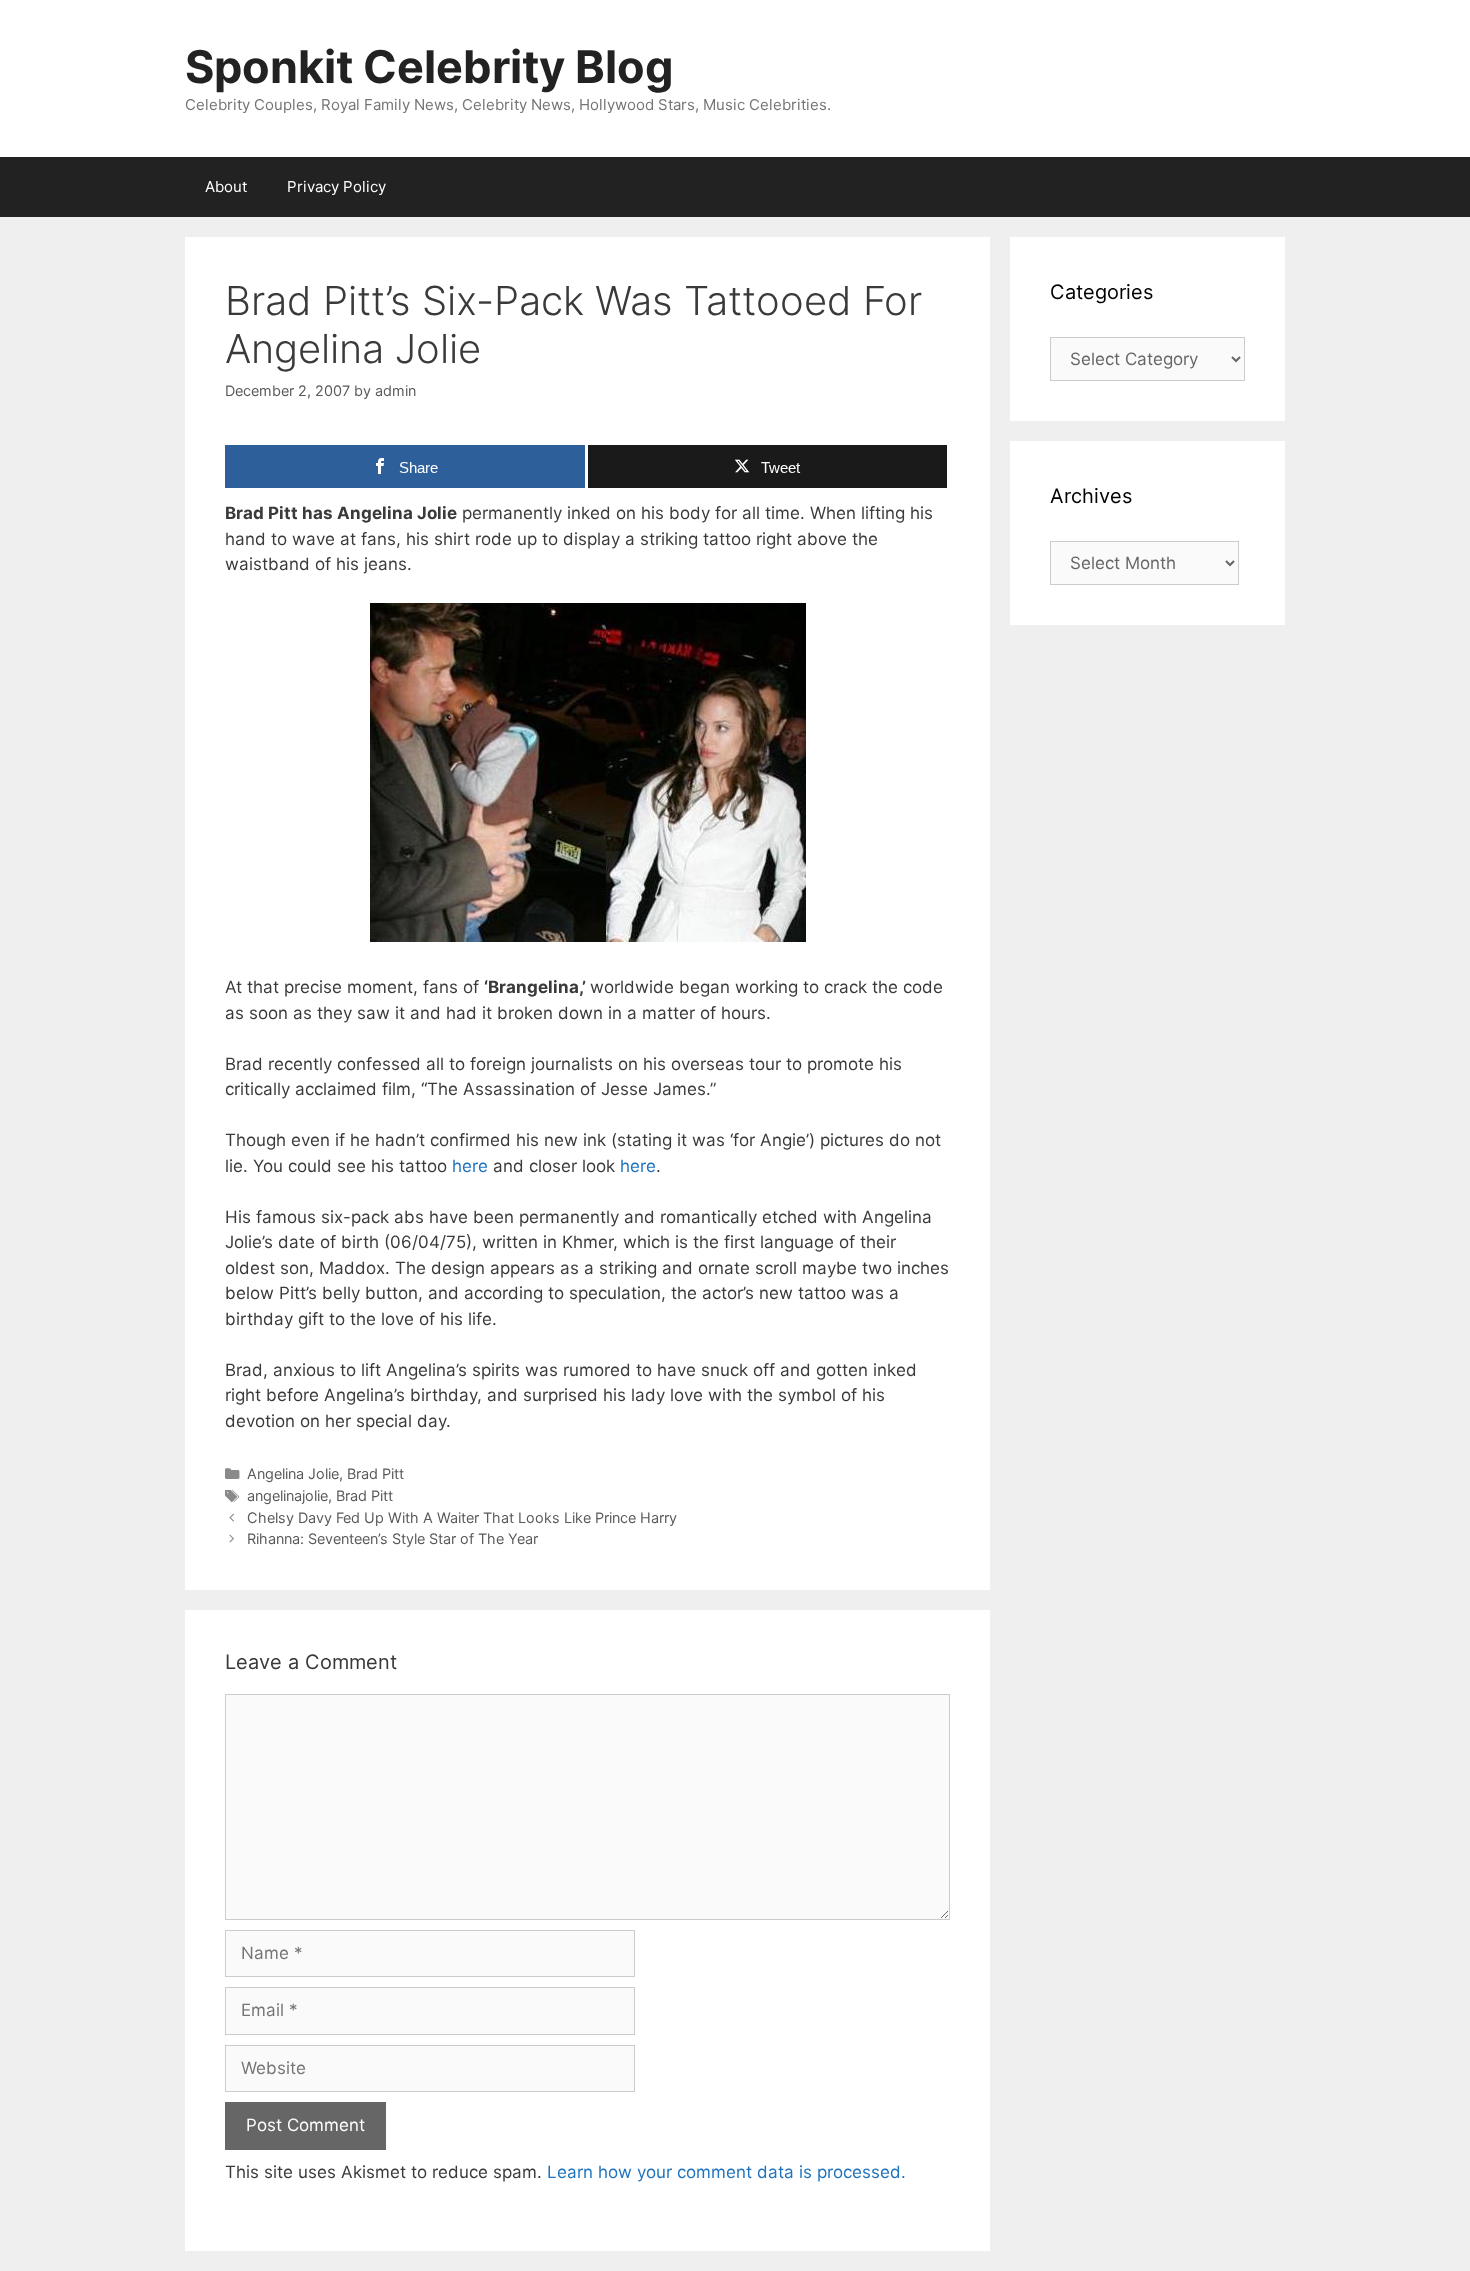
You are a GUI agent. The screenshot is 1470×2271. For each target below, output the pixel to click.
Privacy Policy (336, 186)
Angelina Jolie (293, 1473)
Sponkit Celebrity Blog (429, 66)
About (226, 186)
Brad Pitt (375, 1473)
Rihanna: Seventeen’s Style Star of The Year (392, 1538)
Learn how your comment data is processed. (726, 2172)
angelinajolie (287, 1495)
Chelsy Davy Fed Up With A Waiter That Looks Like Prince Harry (462, 1517)
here (470, 1166)
